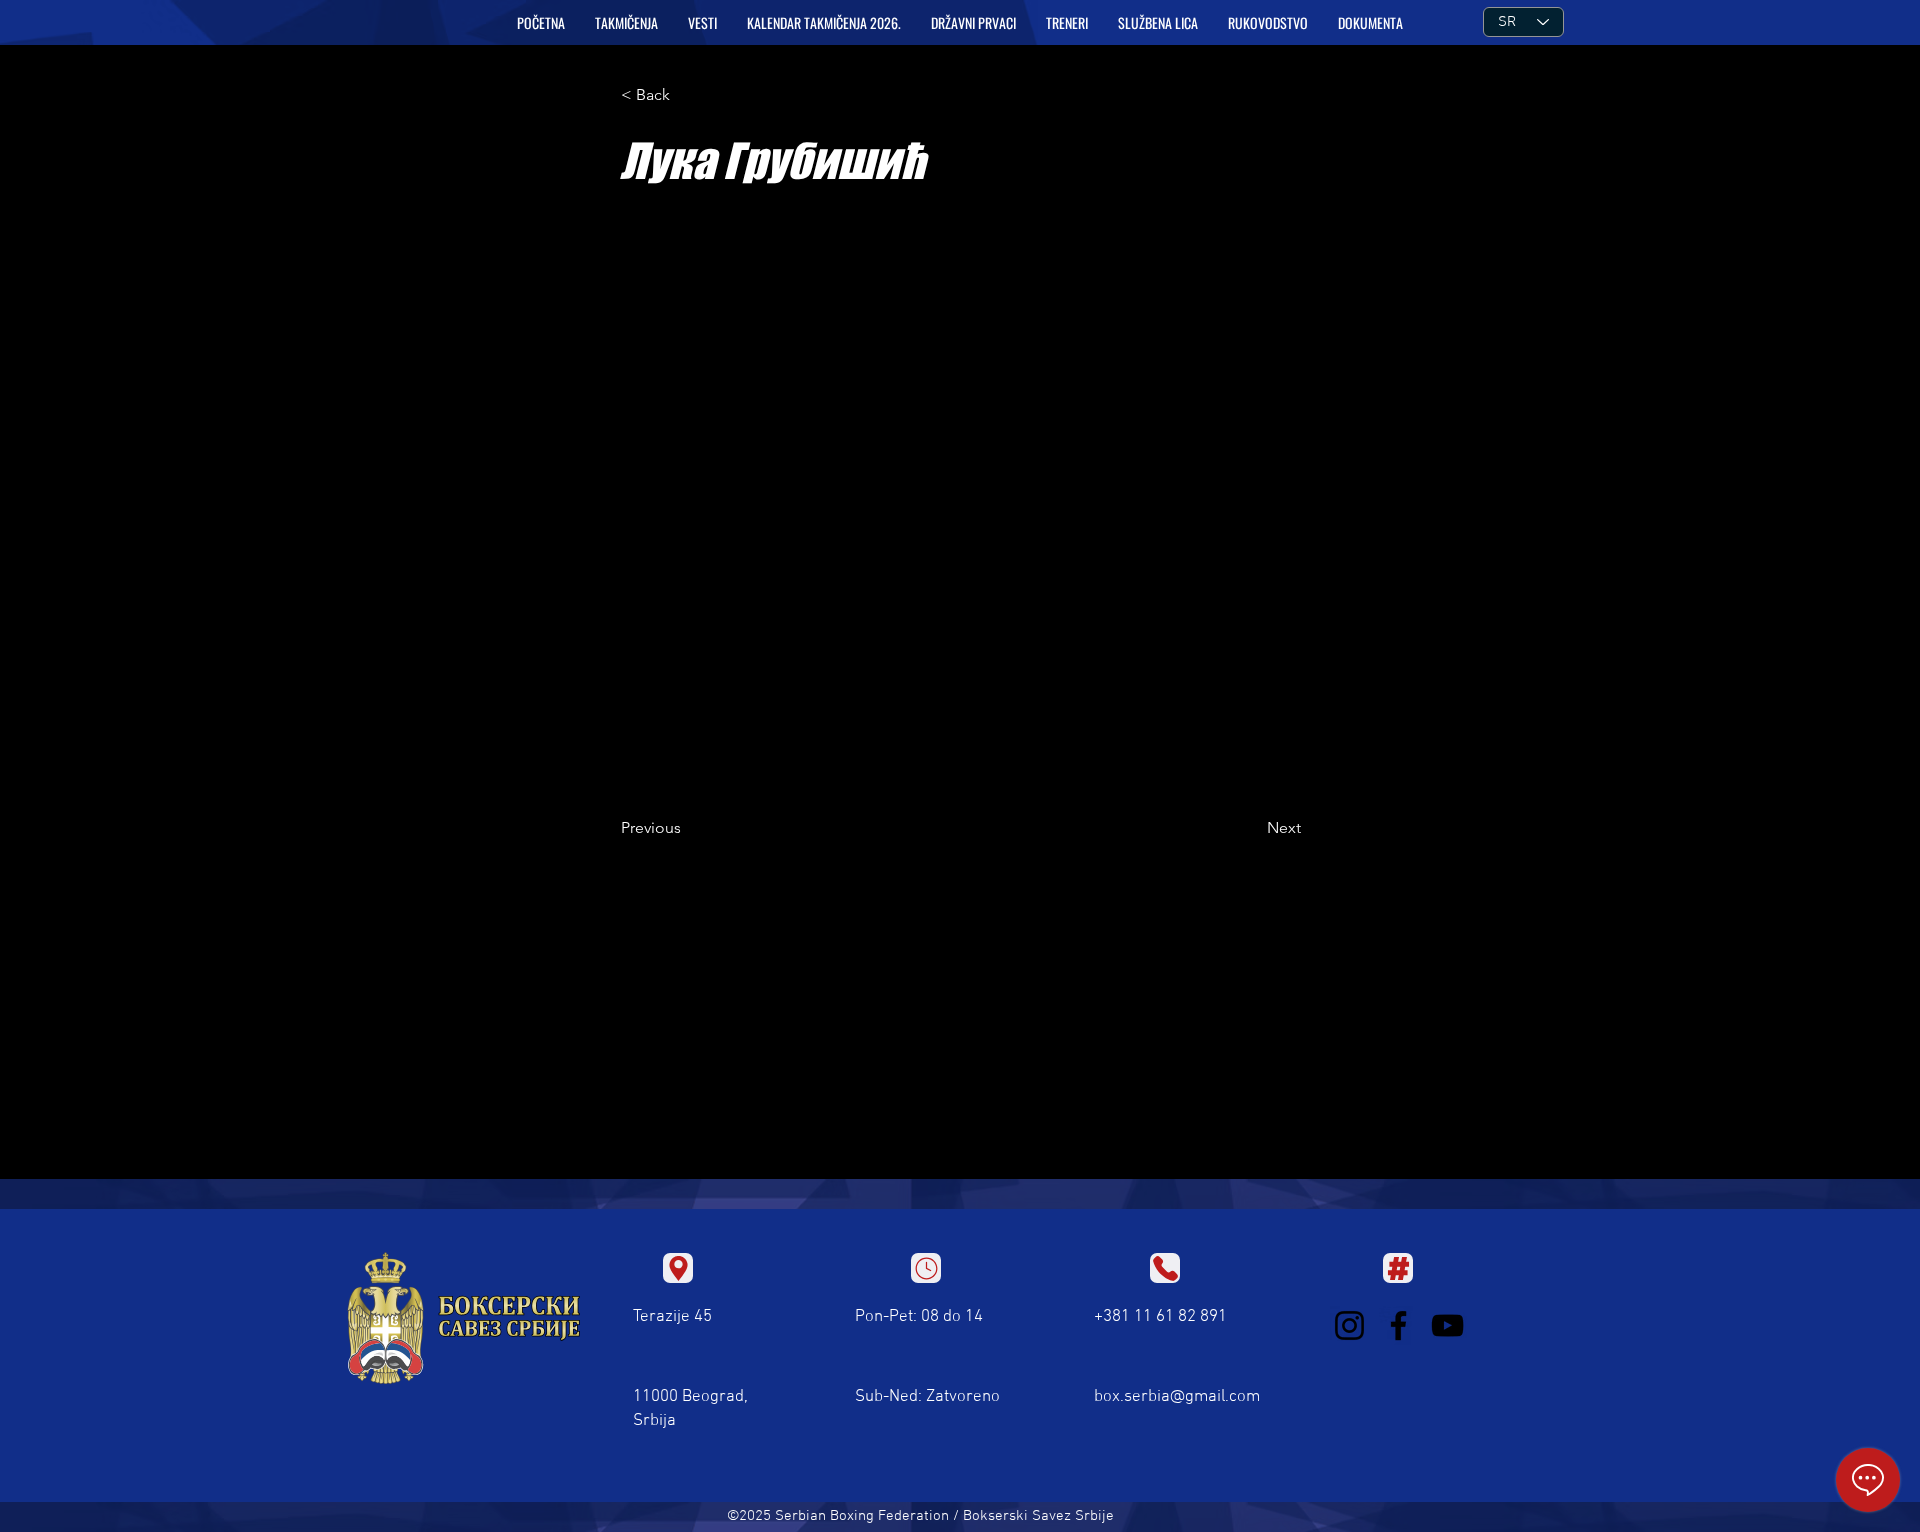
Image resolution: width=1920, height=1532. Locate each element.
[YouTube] (1447, 1325)
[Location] (678, 1268)
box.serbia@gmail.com (1177, 1397)
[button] (626, 23)
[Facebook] (1398, 1325)
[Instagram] (1349, 1325)
